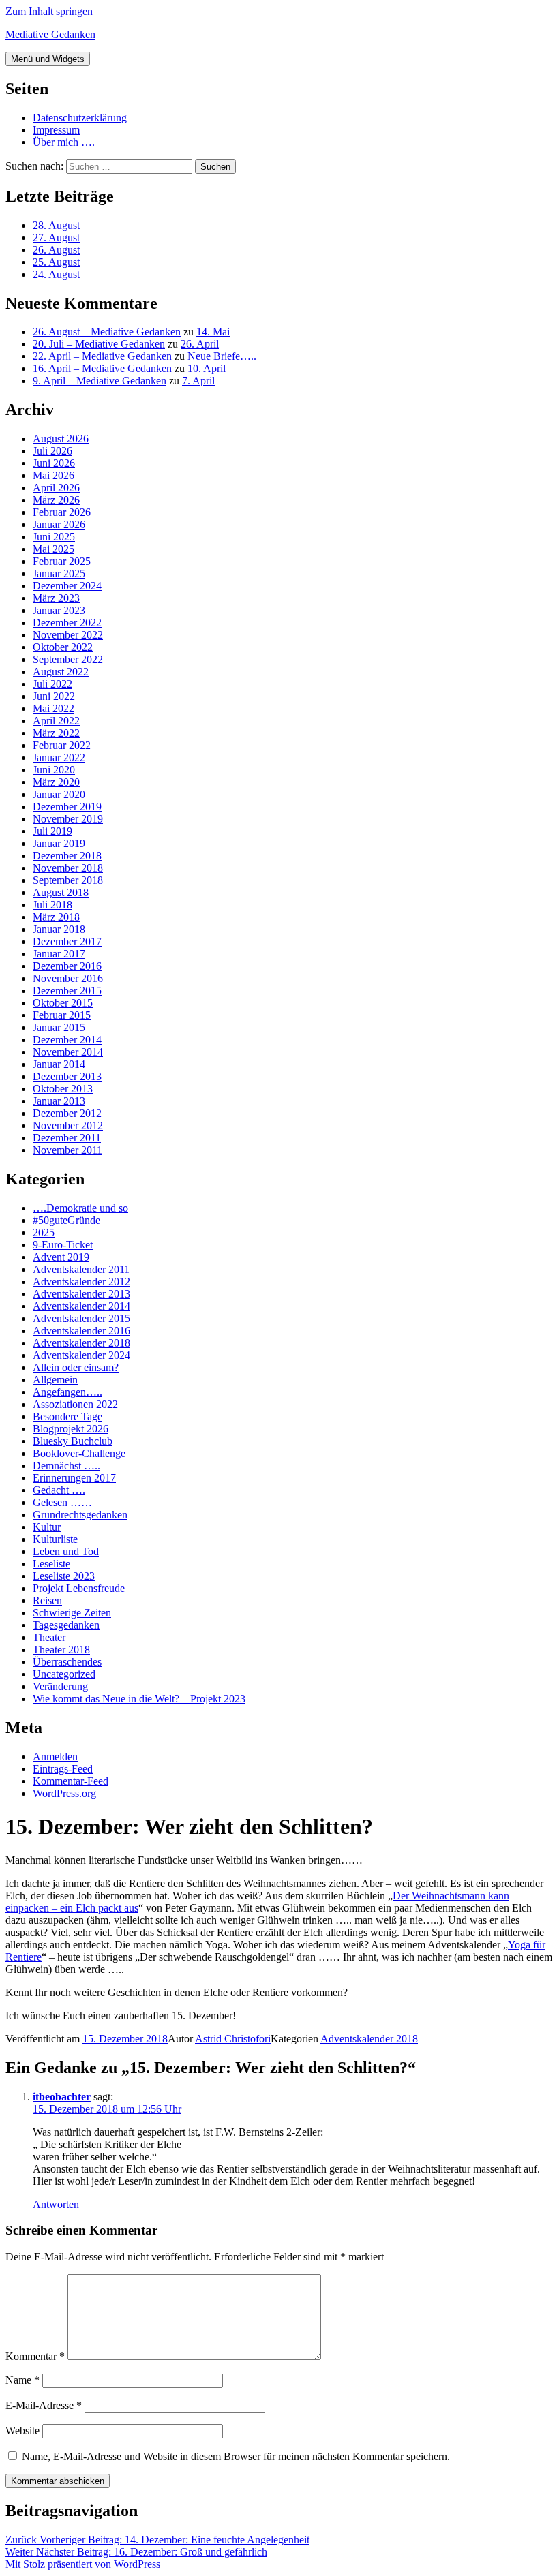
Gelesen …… (62, 1502)
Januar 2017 (59, 954)
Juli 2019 (52, 831)
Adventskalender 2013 (81, 1294)
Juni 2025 (54, 537)
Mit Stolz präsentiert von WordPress (83, 2564)
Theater (49, 1637)
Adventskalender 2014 (81, 1306)
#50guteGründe (66, 1220)
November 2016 (68, 978)
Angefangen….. (67, 1392)
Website (22, 2431)
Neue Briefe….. (222, 356)
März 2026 (56, 500)
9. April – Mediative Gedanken (100, 381)
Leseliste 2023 (64, 1576)
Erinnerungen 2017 (74, 1478)
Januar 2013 (59, 1101)
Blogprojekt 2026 (71, 1429)
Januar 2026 (59, 524)
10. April (207, 368)
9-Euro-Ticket (63, 1245)
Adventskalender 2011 (81, 1269)
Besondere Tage (67, 1416)
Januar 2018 (59, 929)
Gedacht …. (59, 1490)
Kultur (47, 1527)
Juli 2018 (52, 905)
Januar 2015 (59, 1027)
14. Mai (213, 332)
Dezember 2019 (67, 807)
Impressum (56, 130)
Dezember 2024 (67, 586)
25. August (56, 262)
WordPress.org (64, 1793)
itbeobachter (62, 2097)
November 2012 (68, 1125)
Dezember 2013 (67, 1076)
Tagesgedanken (66, 1625)
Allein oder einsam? (76, 1367)
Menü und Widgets (48, 59)
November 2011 (67, 1150)
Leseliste (51, 1564)
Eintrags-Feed (63, 1769)
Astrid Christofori (233, 2039)
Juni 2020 (54, 770)
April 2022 (56, 721)
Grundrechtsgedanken (80, 1515)
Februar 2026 (62, 512)
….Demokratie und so (80, 1208)
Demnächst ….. (66, 1466)
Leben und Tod (66, 1551)
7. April (198, 381)
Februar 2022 (62, 745)
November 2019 (68, 819)
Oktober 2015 (63, 1003)
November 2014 (68, 1052)
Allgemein (55, 1380)
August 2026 (61, 439)
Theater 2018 (61, 1650)
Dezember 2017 (67, 941)
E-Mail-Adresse (44, 2405)
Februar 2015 (62, 1015)
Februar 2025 (62, 561)
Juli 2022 (52, 684)
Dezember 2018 (67, 856)
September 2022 (68, 659)
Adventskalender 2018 (81, 1343)
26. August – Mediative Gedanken (107, 332)
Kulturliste (55, 1539)
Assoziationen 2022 (75, 1404)
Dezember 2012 (67, 1113)
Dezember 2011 (67, 1138)
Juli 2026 (52, 451)
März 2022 (56, 733)
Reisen (47, 1600)
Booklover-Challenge (79, 1453)
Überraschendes (67, 1662)
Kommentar (35, 2356)
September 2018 (68, 880)
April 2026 (56, 488)
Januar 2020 (59, 794)
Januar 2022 (59, 757)
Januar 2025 (59, 573)
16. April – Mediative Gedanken (102, 368)
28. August (56, 225)
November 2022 (68, 635)
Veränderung (60, 1686)
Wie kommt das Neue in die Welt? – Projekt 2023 (139, 1699)
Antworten (56, 2204)
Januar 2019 (59, 843)
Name (22, 2380)
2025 (44, 1232)
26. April (200, 344)
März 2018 (56, 917)
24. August (56, 274)
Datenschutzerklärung (80, 118)
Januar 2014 (59, 1064)
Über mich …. (64, 142)
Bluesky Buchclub (73, 1441)
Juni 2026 (54, 463)
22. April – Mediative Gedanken (102, 356)
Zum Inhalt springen (49, 11)
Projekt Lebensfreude (79, 1588)
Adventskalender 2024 (81, 1355)
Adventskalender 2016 (81, 1331)
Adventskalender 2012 (81, 1282)
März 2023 (56, 598)
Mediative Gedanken (50, 34)
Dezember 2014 (67, 1040)
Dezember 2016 (67, 966)
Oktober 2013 (63, 1089)
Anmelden (55, 1757)
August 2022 (61, 672)
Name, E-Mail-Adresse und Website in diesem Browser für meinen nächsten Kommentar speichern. (236, 2456)
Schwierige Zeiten (72, 1613)
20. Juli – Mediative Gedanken (99, 344)
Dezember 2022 (67, 623)
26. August (56, 250)
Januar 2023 (59, 610)
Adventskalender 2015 (81, 1318)
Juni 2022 (54, 696)
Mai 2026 (54, 475)
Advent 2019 (61, 1257)
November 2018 (68, 868)
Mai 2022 (54, 708)
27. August (56, 237)
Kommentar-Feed (71, 1781)
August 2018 (61, 892)
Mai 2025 (54, 549)
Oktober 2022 (63, 647)
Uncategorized (64, 1674)
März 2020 (56, 782)
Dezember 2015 (67, 991)
